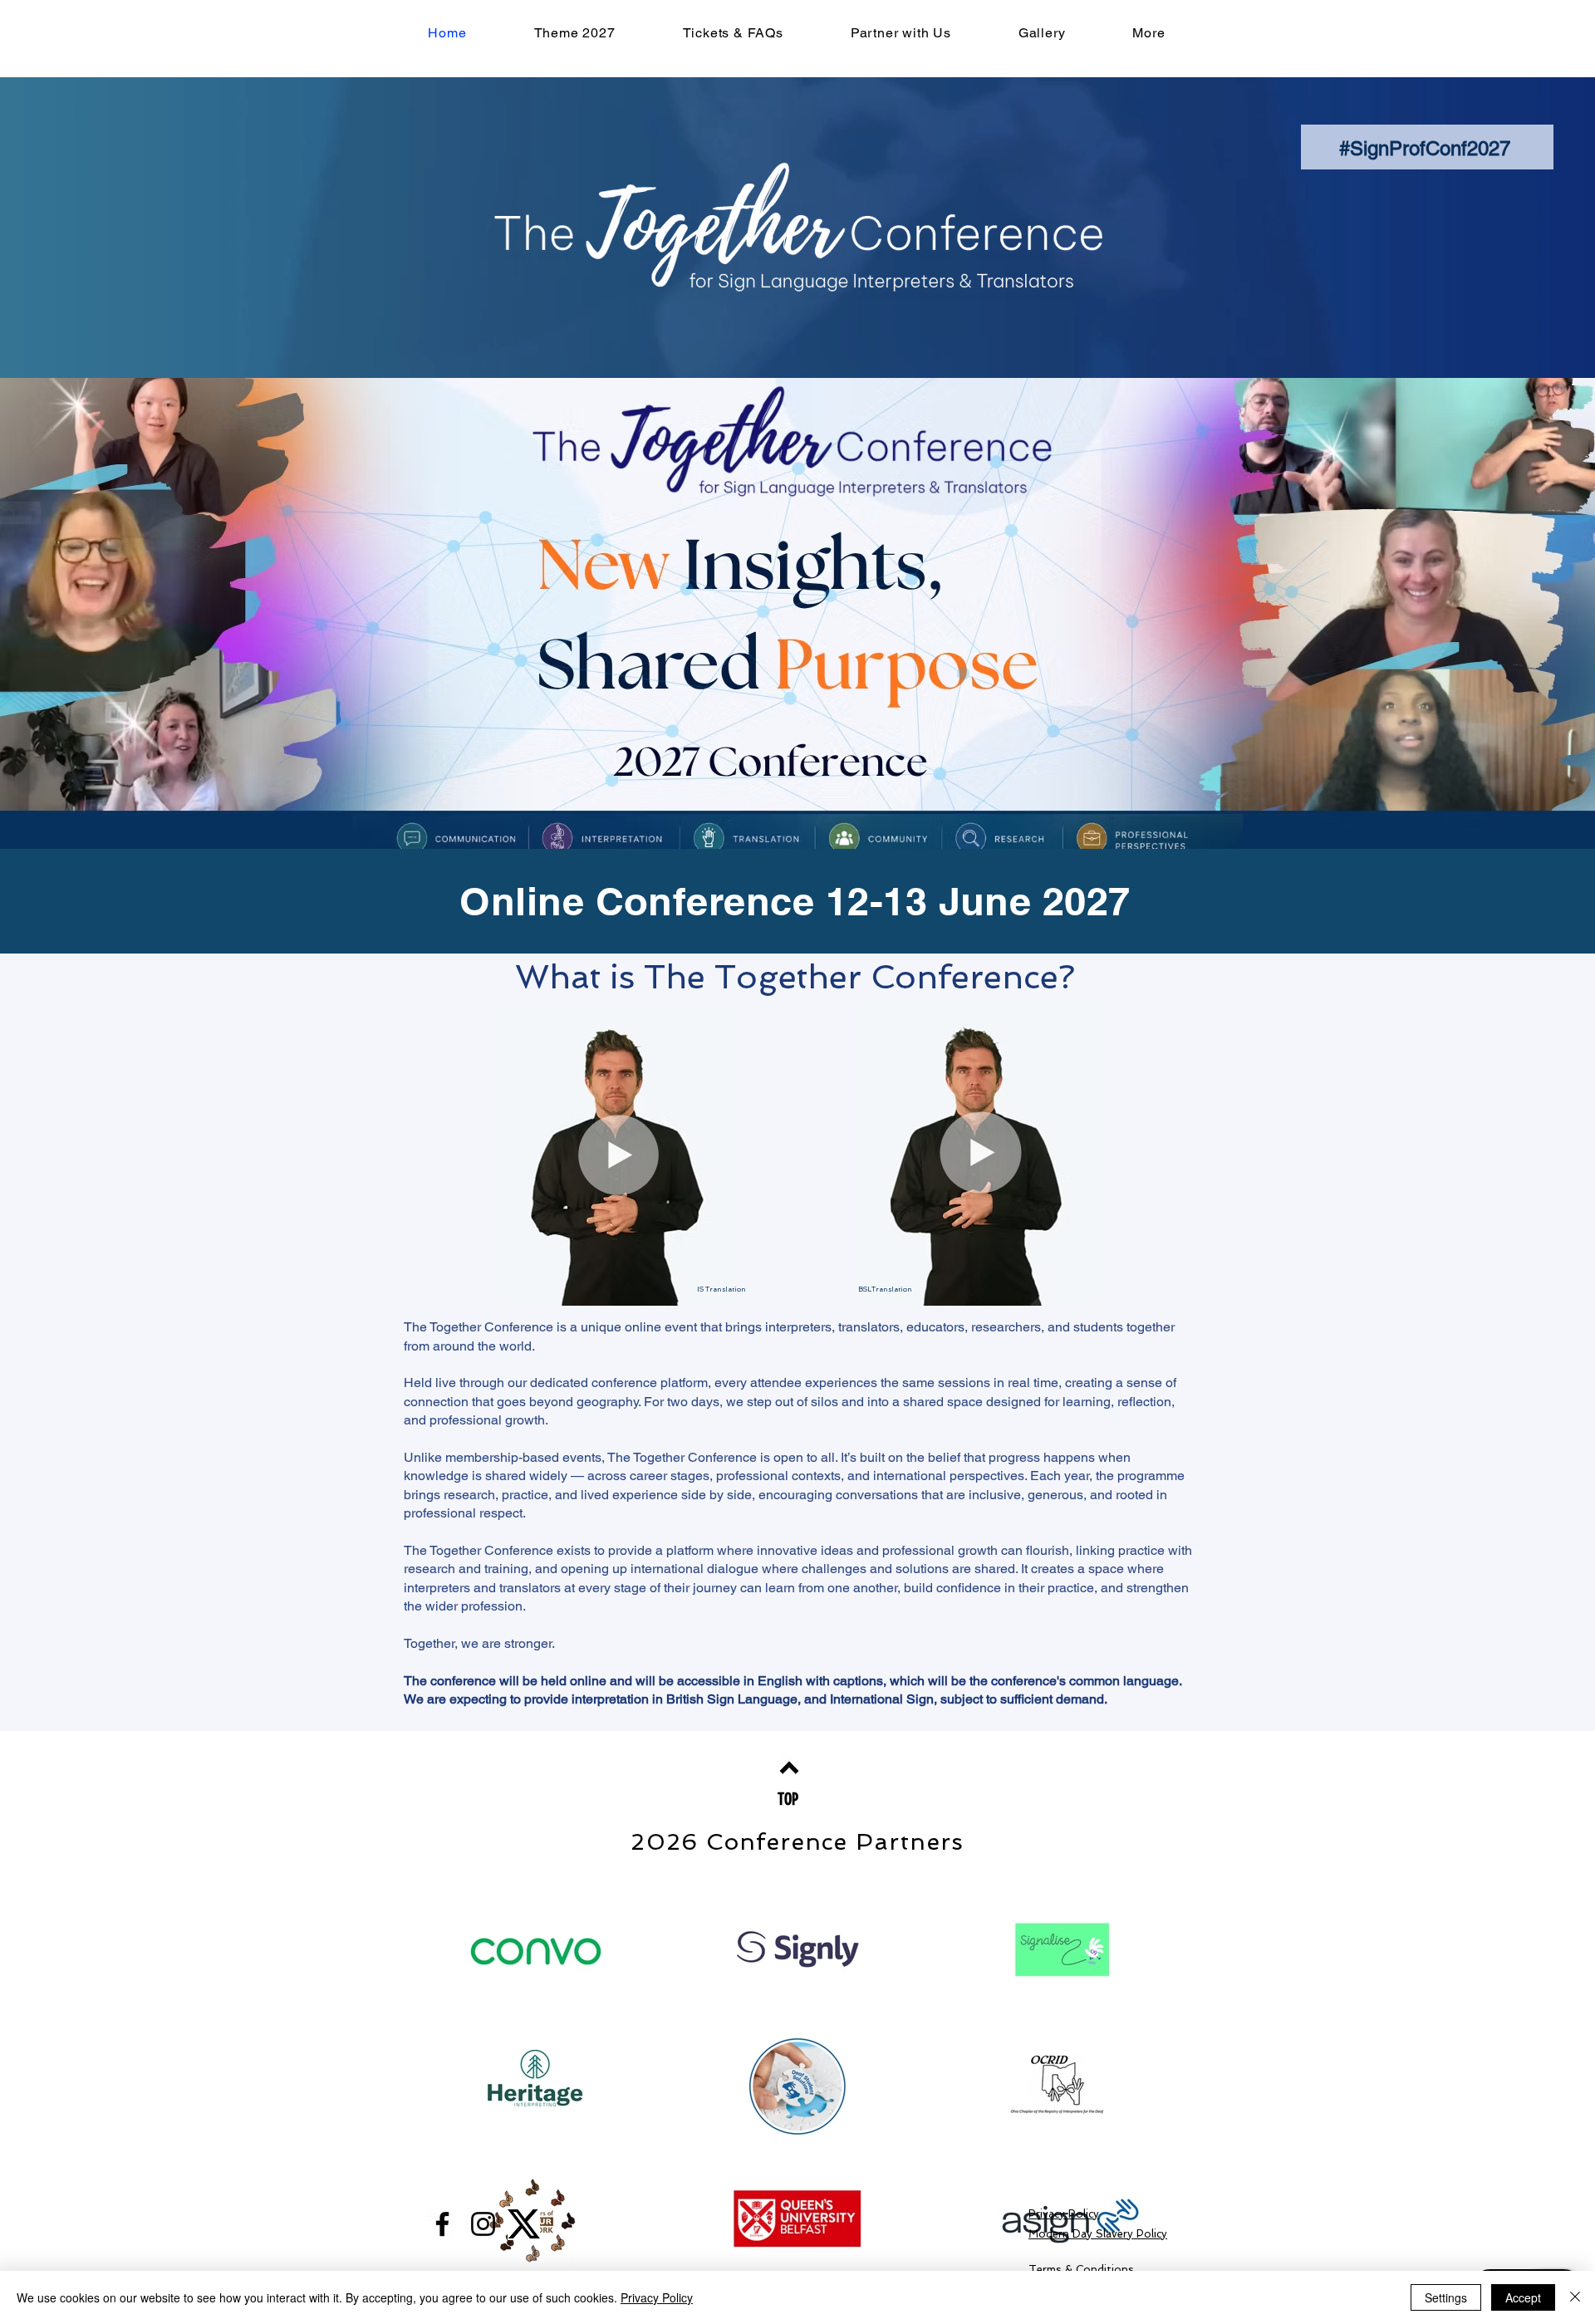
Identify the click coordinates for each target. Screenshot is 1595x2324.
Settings (1446, 2297)
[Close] (1575, 2297)
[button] (1149, 33)
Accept (1523, 2297)
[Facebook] (442, 2224)
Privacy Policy (657, 2297)
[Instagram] (483, 2224)
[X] (524, 2224)
